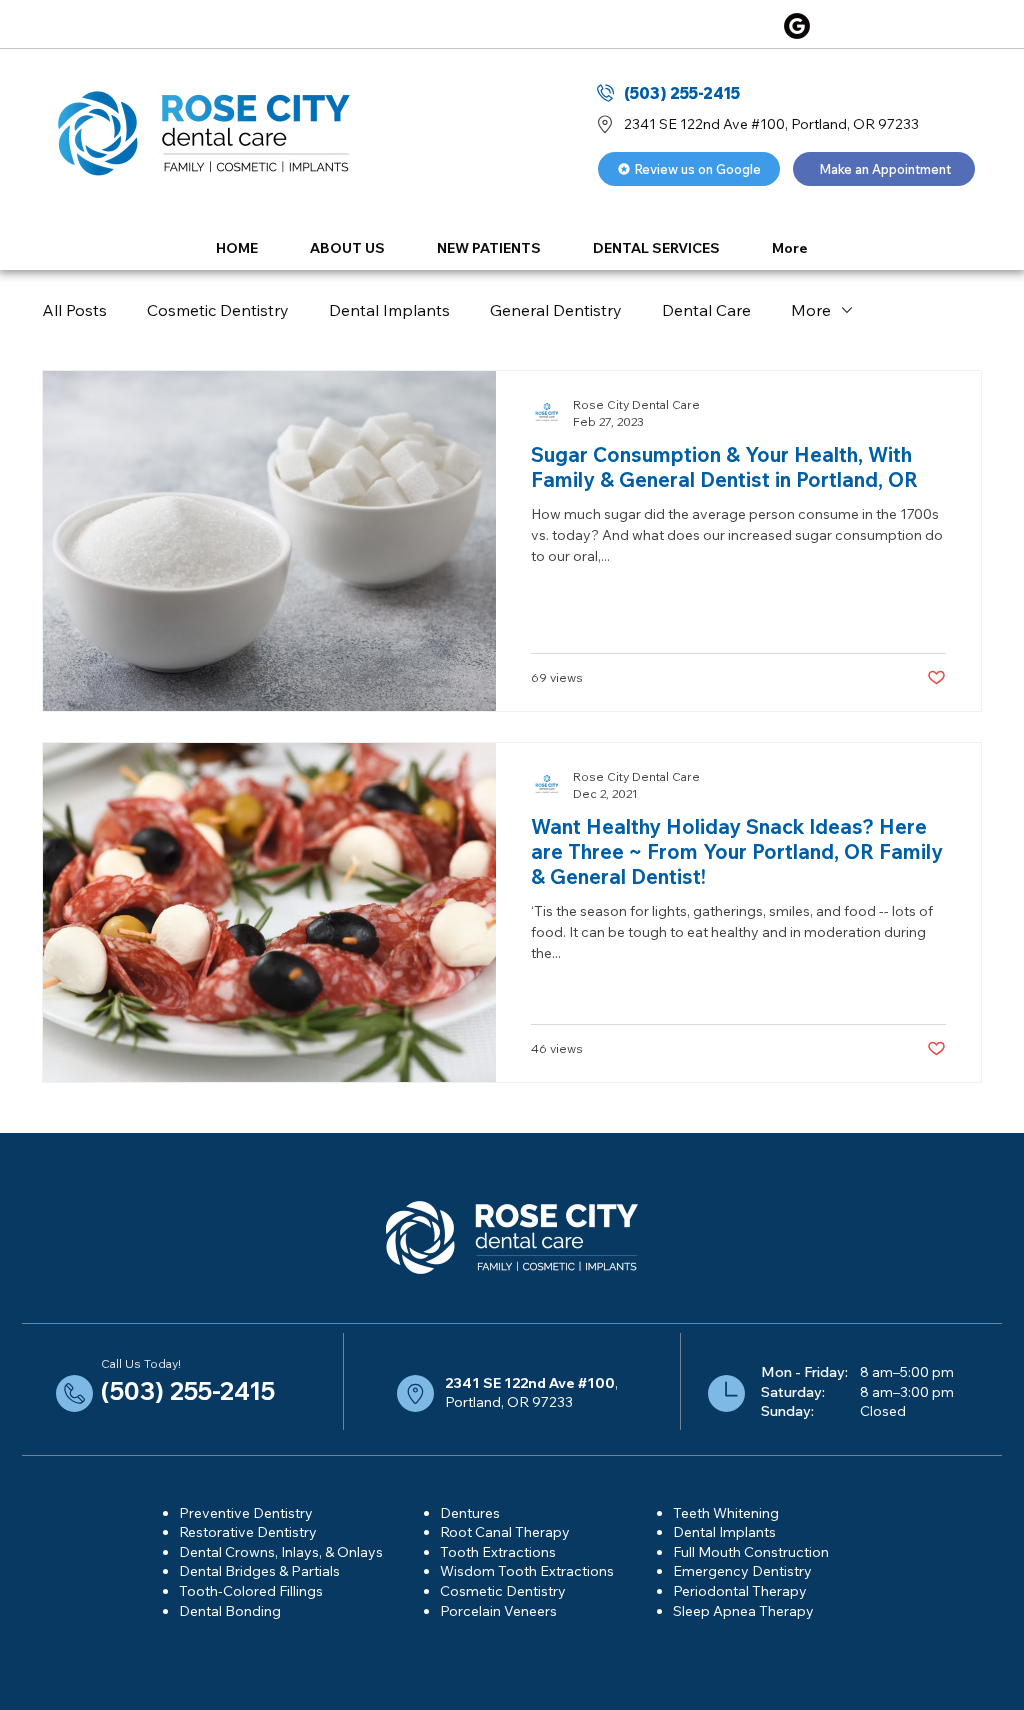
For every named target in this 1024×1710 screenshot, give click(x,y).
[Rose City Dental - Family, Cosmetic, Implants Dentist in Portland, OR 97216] (797, 26)
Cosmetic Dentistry (218, 310)
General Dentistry (556, 310)
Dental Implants (389, 310)
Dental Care (706, 310)
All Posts (74, 310)
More (811, 310)
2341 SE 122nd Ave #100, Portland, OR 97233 (771, 124)
